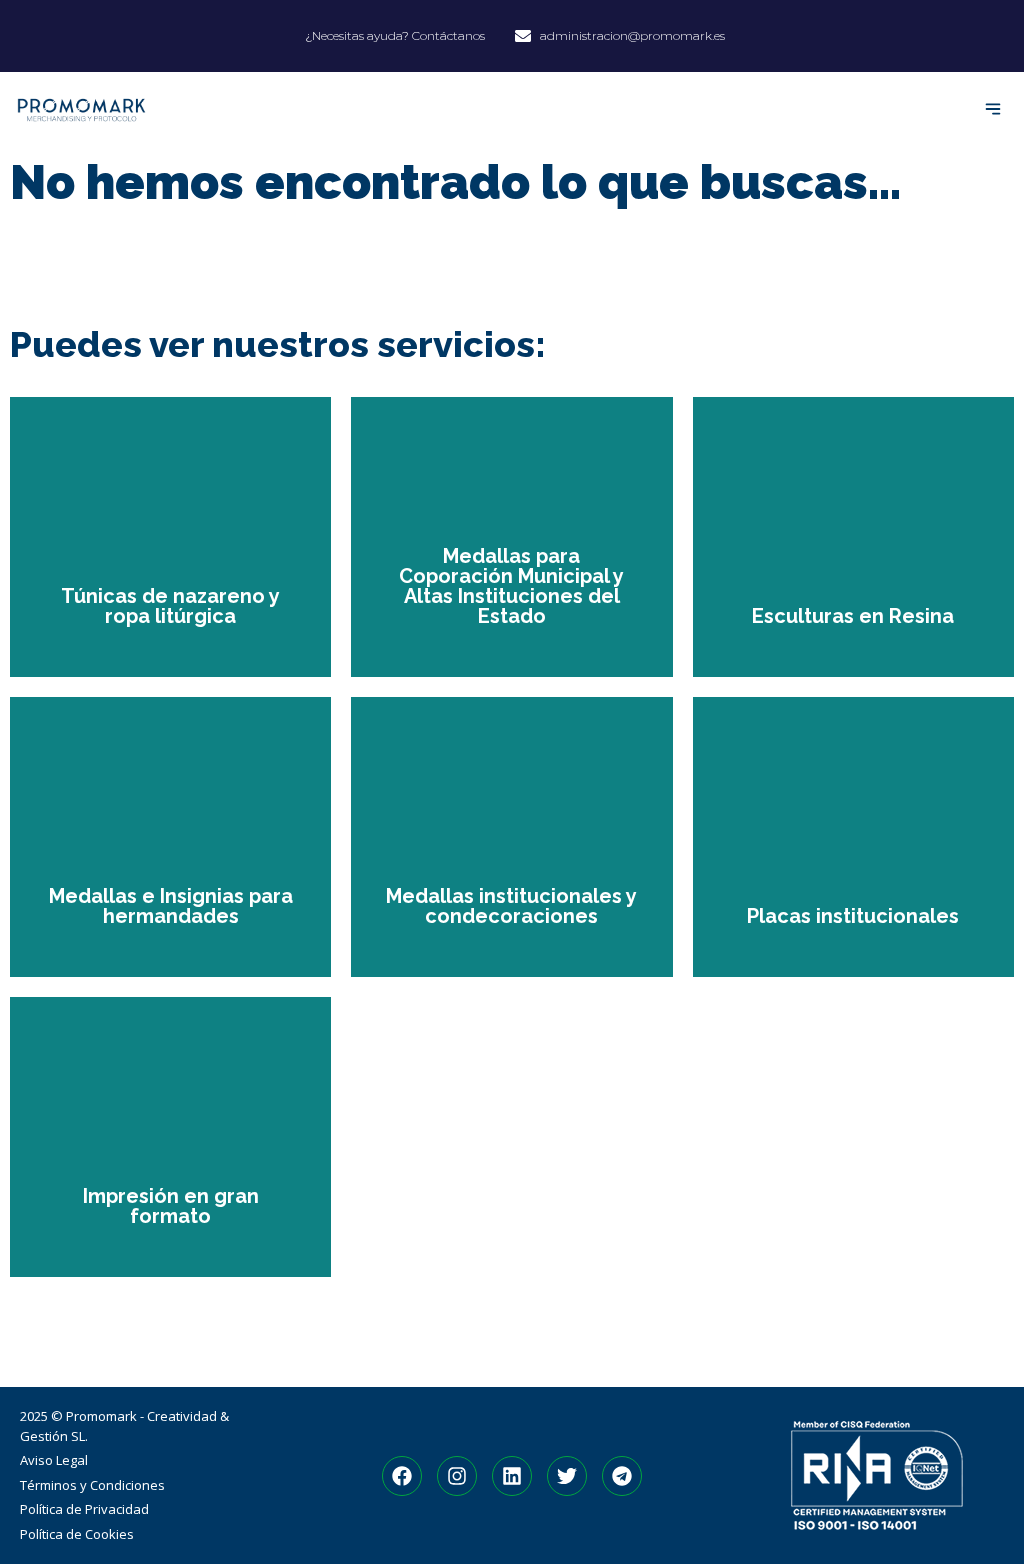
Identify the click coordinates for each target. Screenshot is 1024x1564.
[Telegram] (622, 1476)
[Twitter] (567, 1476)
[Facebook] (402, 1476)
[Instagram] (457, 1476)
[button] (992, 110)
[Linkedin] (512, 1476)
